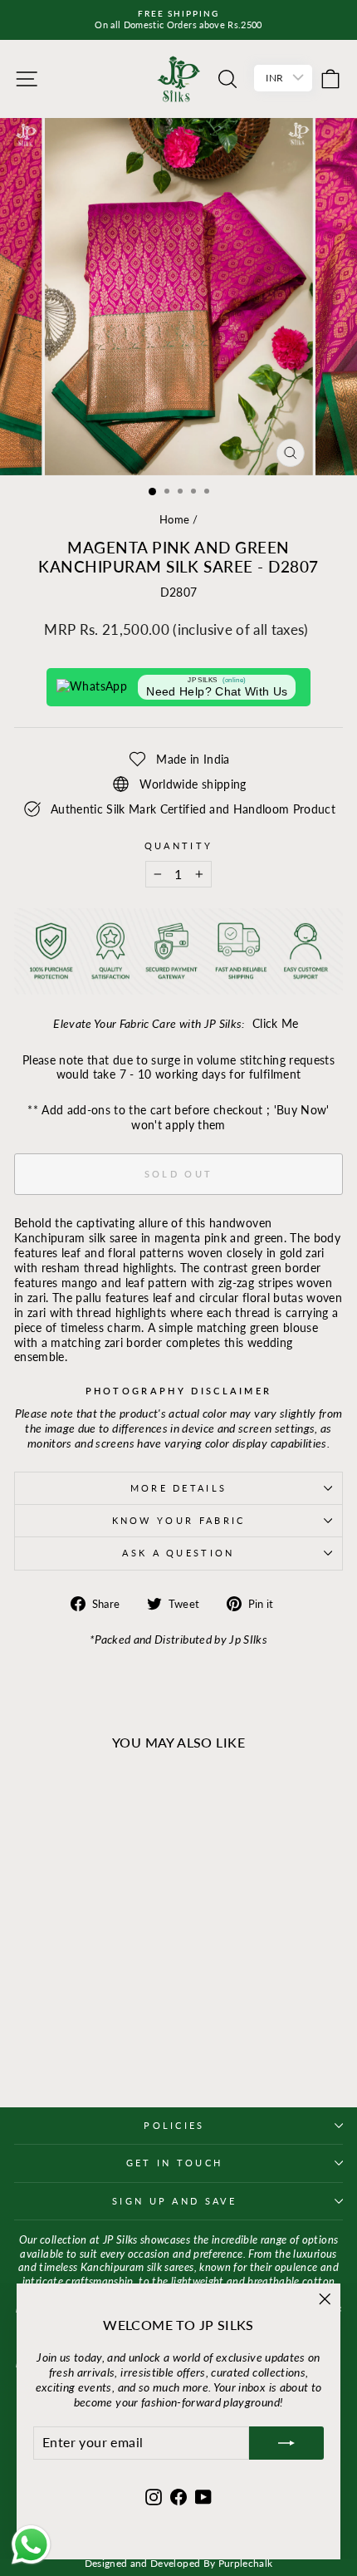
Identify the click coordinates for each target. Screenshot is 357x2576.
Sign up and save (174, 2201)
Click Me (276, 1023)
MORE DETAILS (179, 1488)
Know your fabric (179, 1520)
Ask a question (178, 1553)
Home (174, 519)
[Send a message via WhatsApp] (31, 2545)
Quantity (179, 846)
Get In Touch (175, 2163)
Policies (174, 2125)
